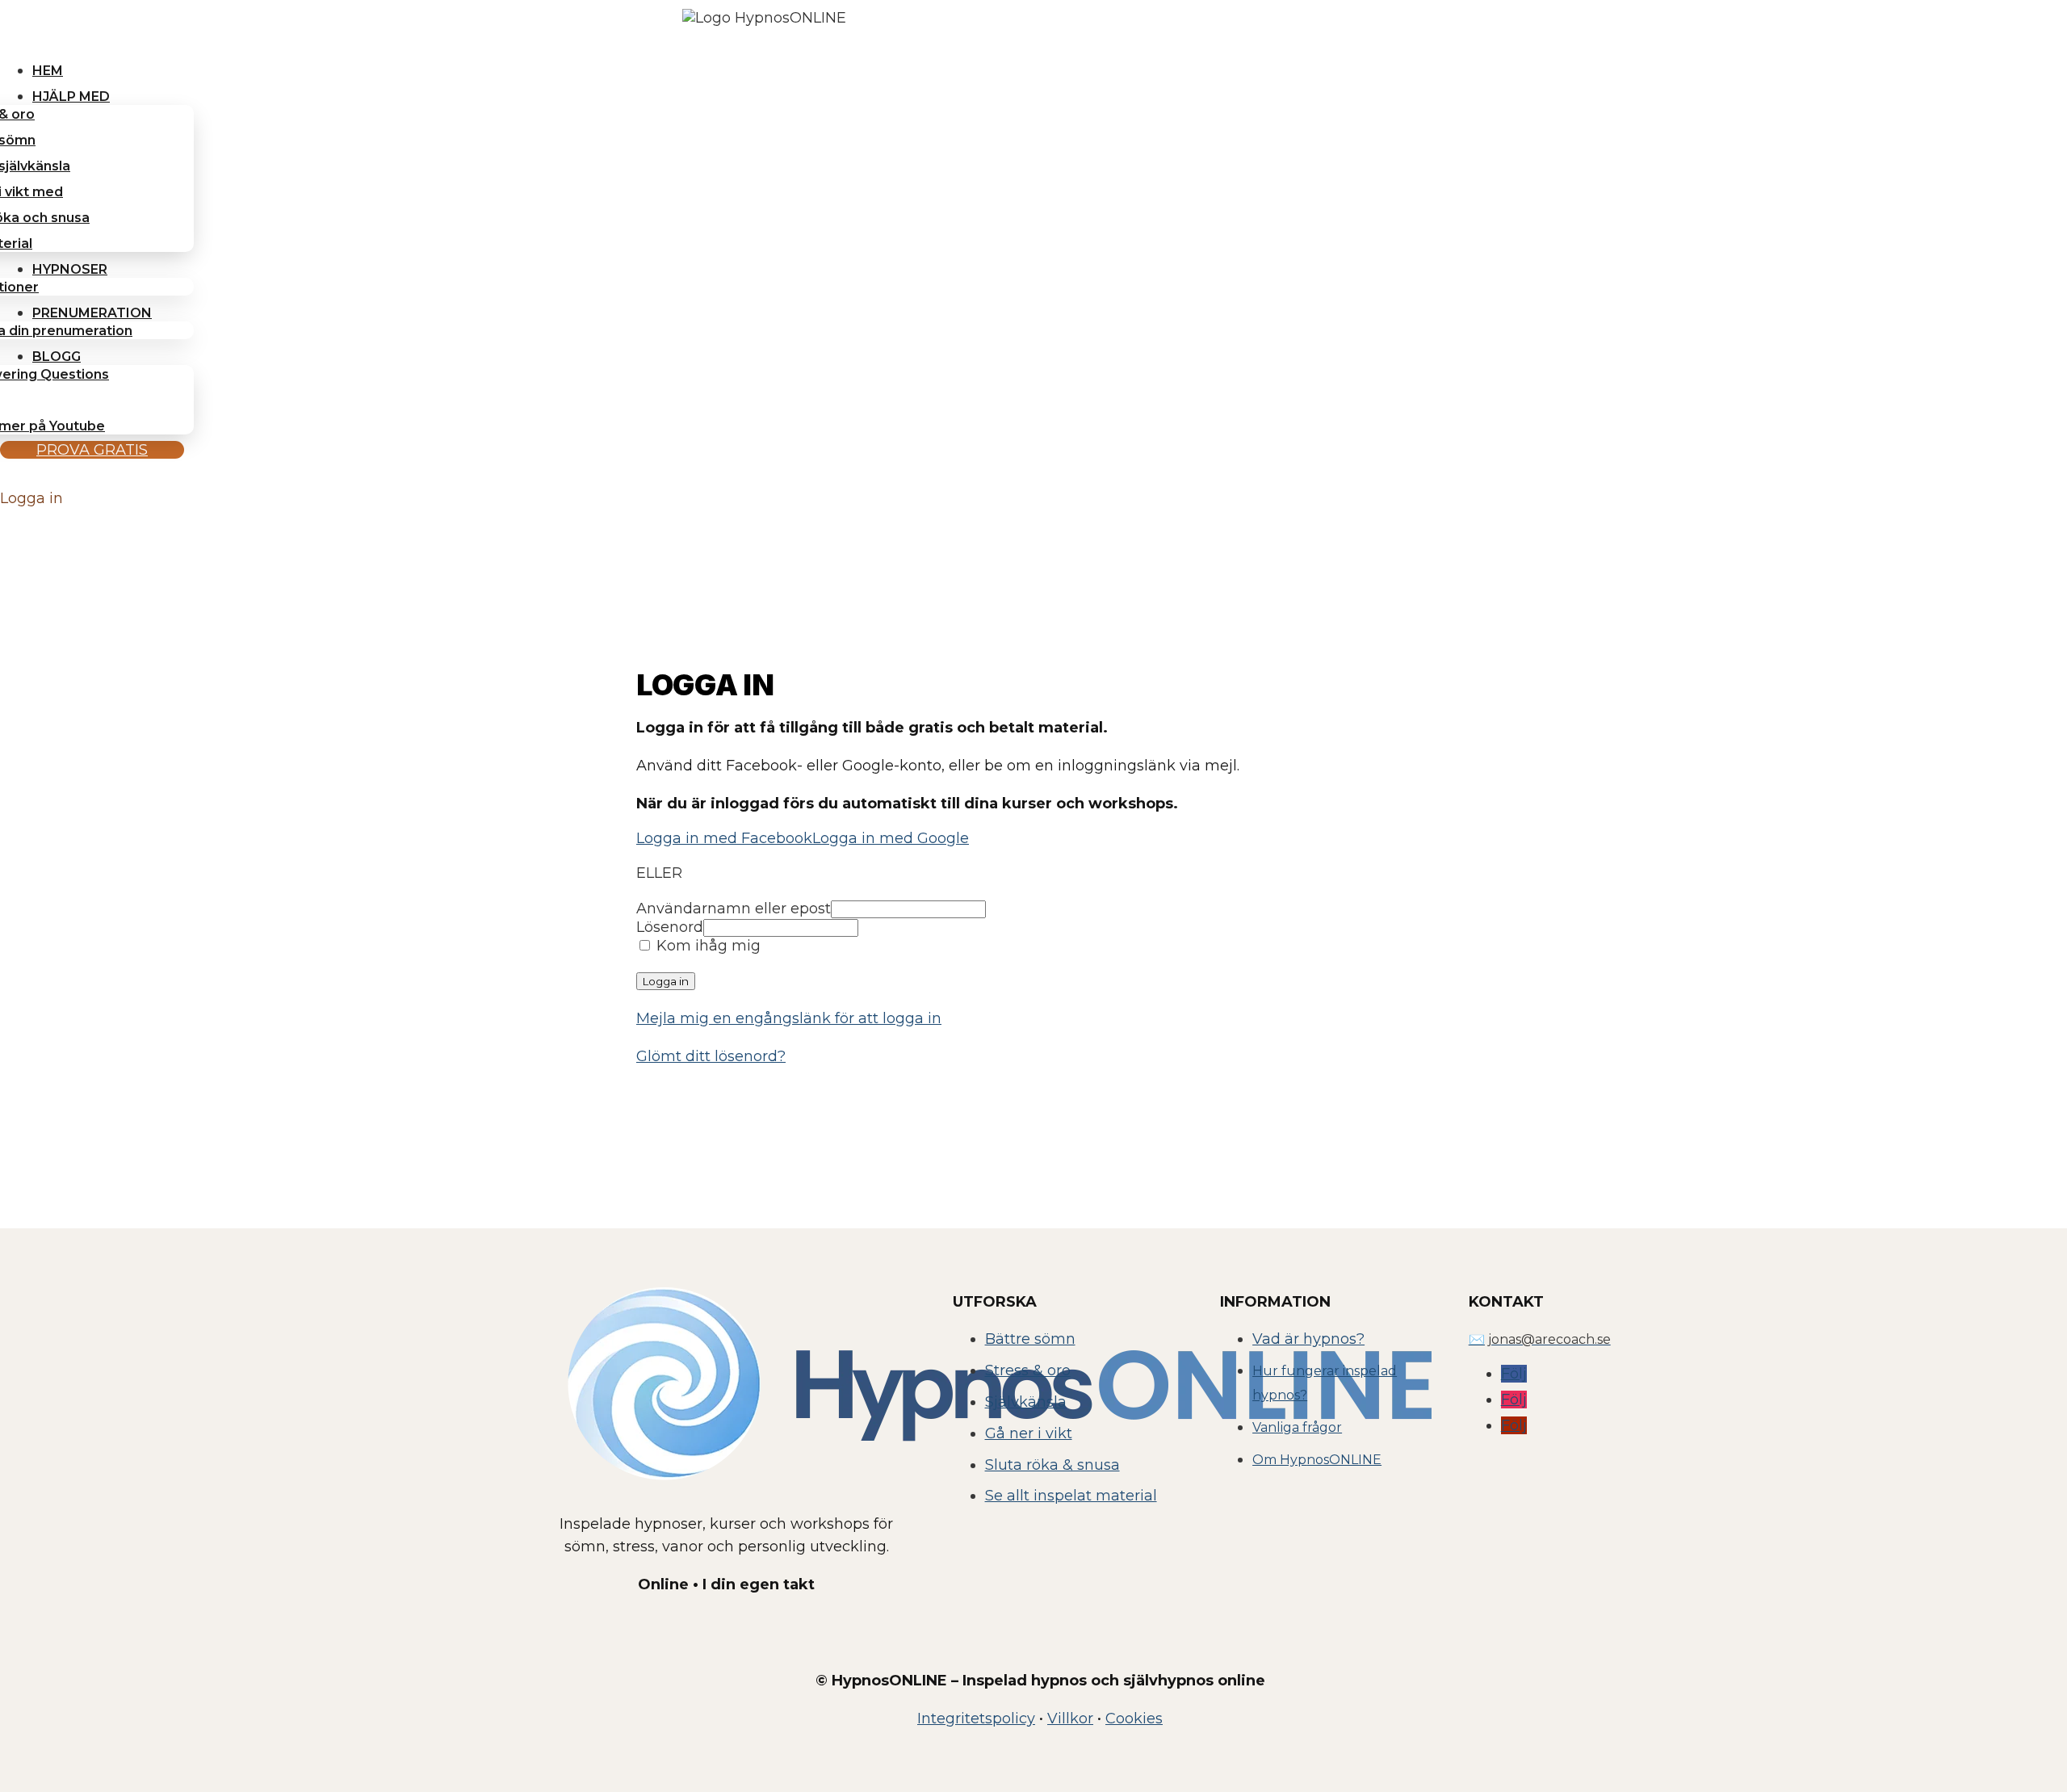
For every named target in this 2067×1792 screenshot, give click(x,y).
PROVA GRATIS (92, 450)
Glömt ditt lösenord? (711, 1056)
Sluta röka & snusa (1052, 1465)
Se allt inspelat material (1071, 1496)
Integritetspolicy (976, 1719)
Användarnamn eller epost (734, 909)
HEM (48, 71)
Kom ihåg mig (706, 946)
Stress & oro (1028, 1370)
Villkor (1070, 1719)
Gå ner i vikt (1029, 1433)
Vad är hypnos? (1308, 1339)
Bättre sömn (1030, 1339)
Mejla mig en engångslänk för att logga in (789, 1018)
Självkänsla (1026, 1402)
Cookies (1134, 1719)
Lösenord (670, 927)
